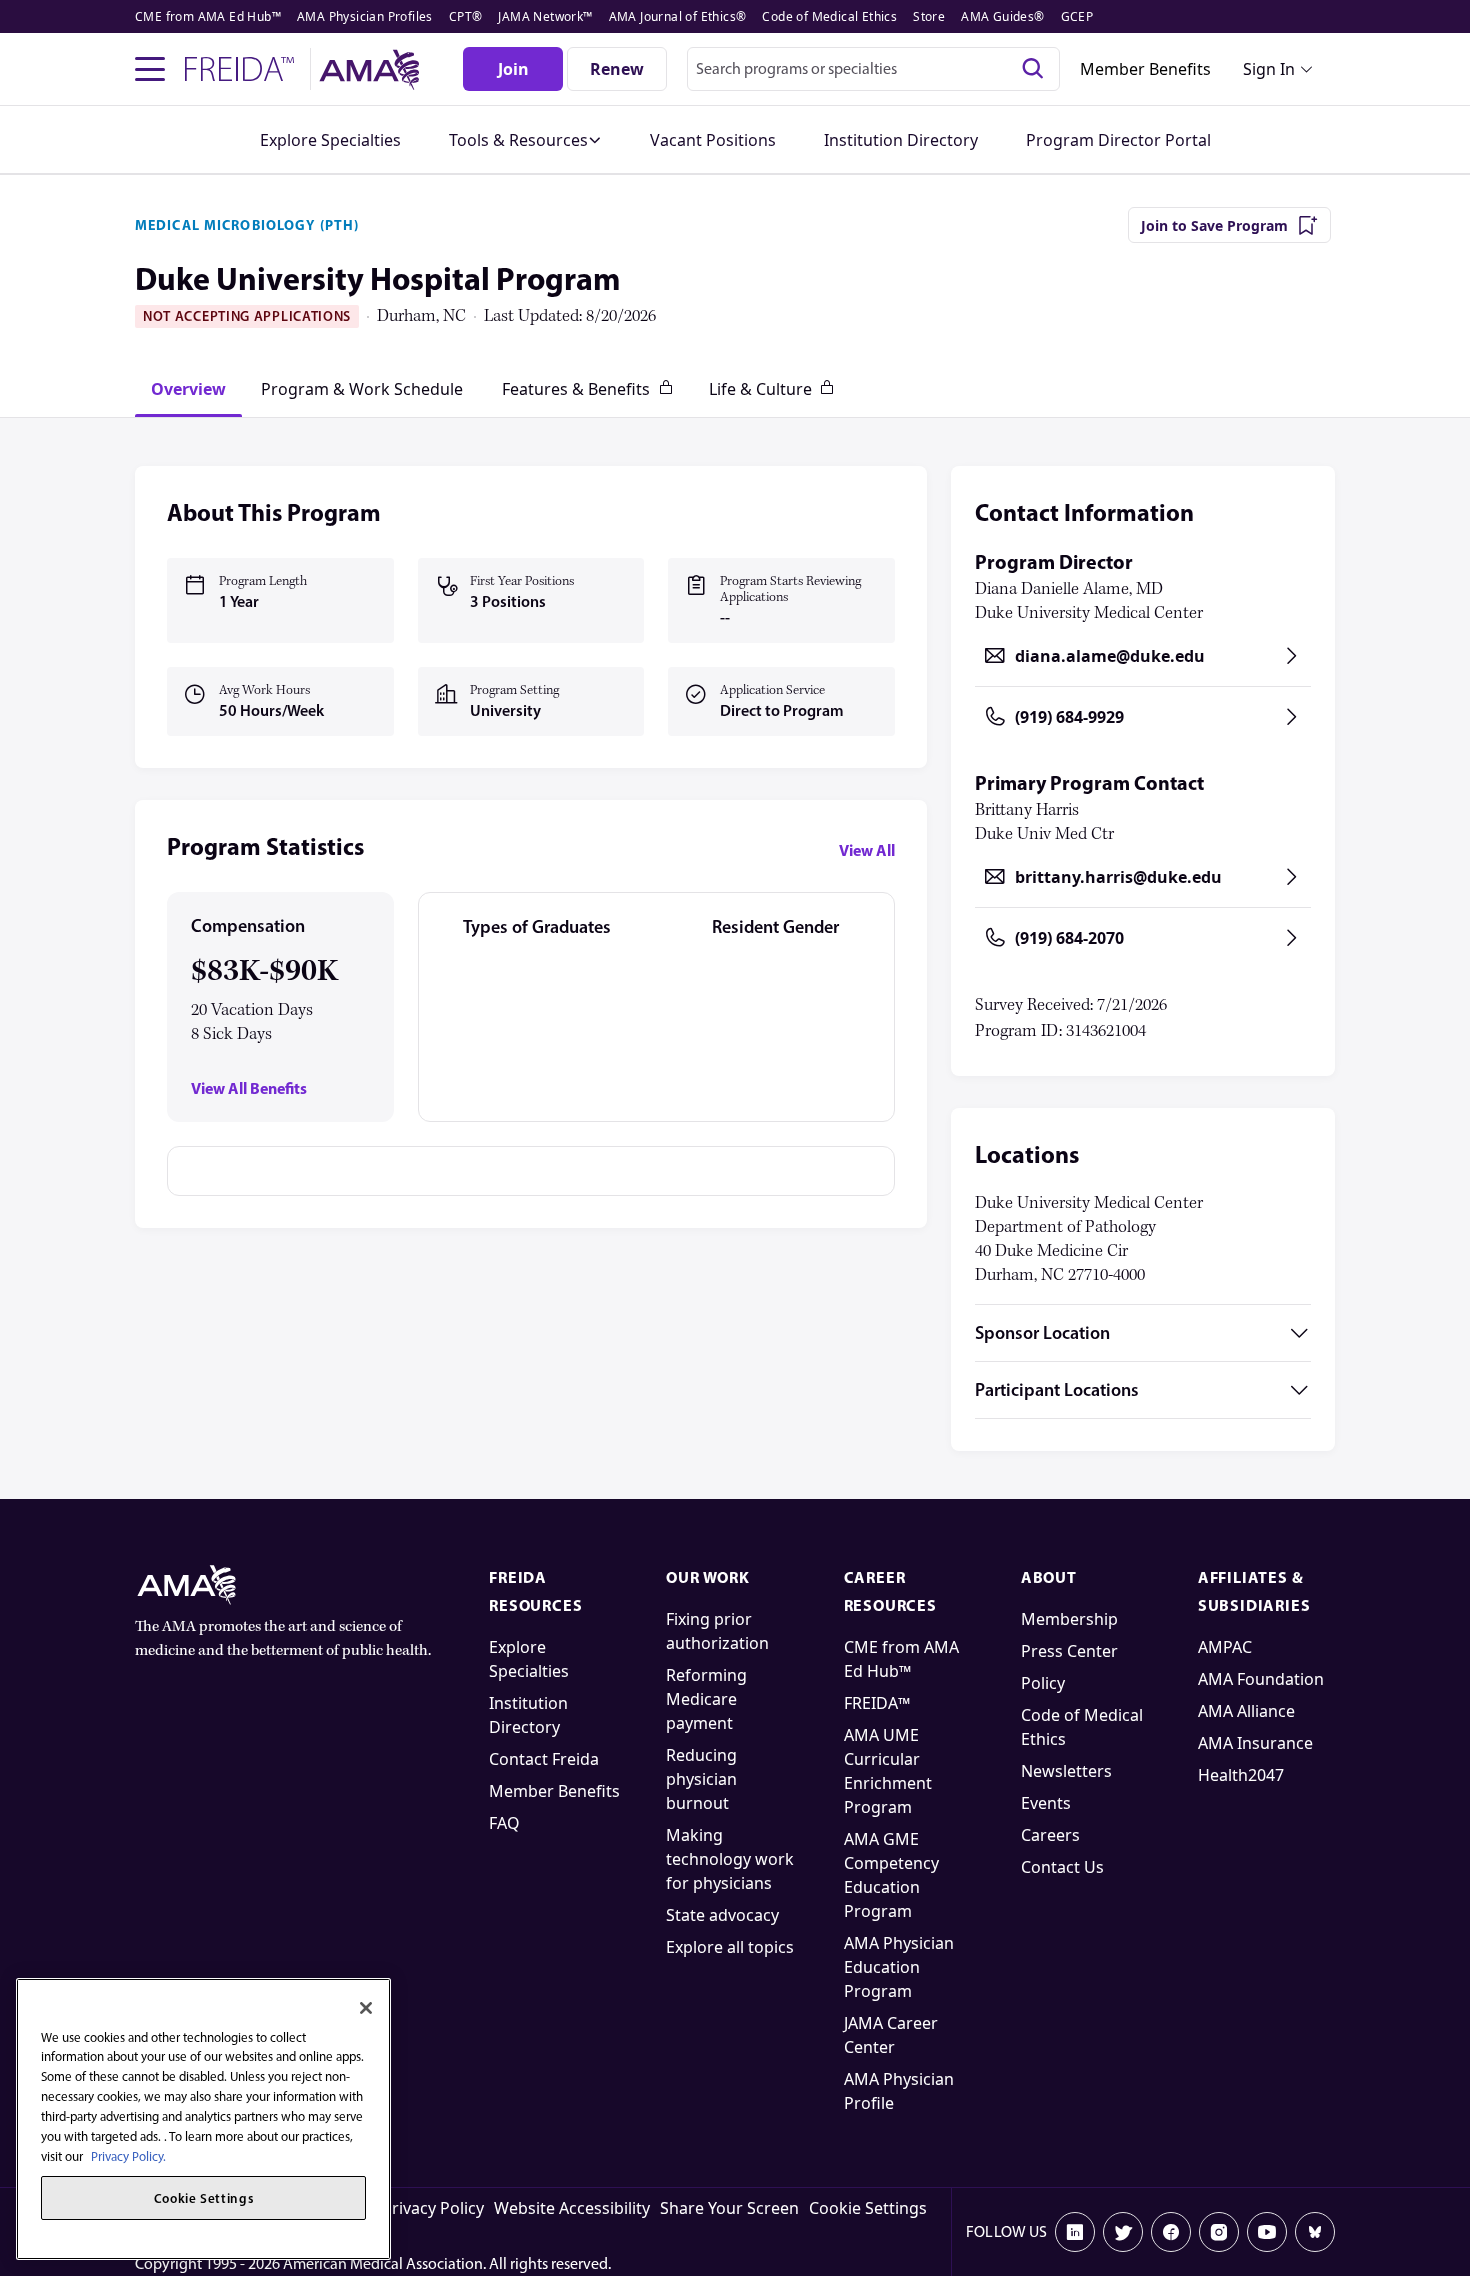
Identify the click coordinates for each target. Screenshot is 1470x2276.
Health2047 (1241, 1775)
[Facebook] (1171, 2232)
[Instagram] (1219, 2232)
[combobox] (873, 69)
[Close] (366, 2008)
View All (867, 850)
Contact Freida (544, 1759)
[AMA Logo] (372, 69)
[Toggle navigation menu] (150, 69)
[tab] (188, 389)
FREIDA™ (877, 1703)
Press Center (1069, 1651)
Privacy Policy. (128, 2155)
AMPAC (1225, 1647)
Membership (1069, 1619)
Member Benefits (1145, 69)
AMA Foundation (1261, 1679)
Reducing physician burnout (701, 1779)
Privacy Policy (433, 2208)
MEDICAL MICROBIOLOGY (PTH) (247, 225)
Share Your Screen (729, 2208)
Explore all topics (730, 1947)
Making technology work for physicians (730, 1859)
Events (1046, 1803)
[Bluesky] (1315, 2232)
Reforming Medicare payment (706, 1699)
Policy (1043, 1683)
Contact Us (1062, 1867)
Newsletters (1066, 1771)
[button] (525, 140)
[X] (1123, 2232)
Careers (1050, 1835)
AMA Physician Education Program (899, 1967)
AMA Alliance (1246, 1711)
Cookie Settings (868, 2208)
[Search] (1033, 69)
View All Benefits (249, 1088)
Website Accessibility (572, 2208)
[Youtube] (1267, 2232)
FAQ (504, 1823)
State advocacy (722, 1915)
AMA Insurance (1255, 1743)
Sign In (1269, 69)
